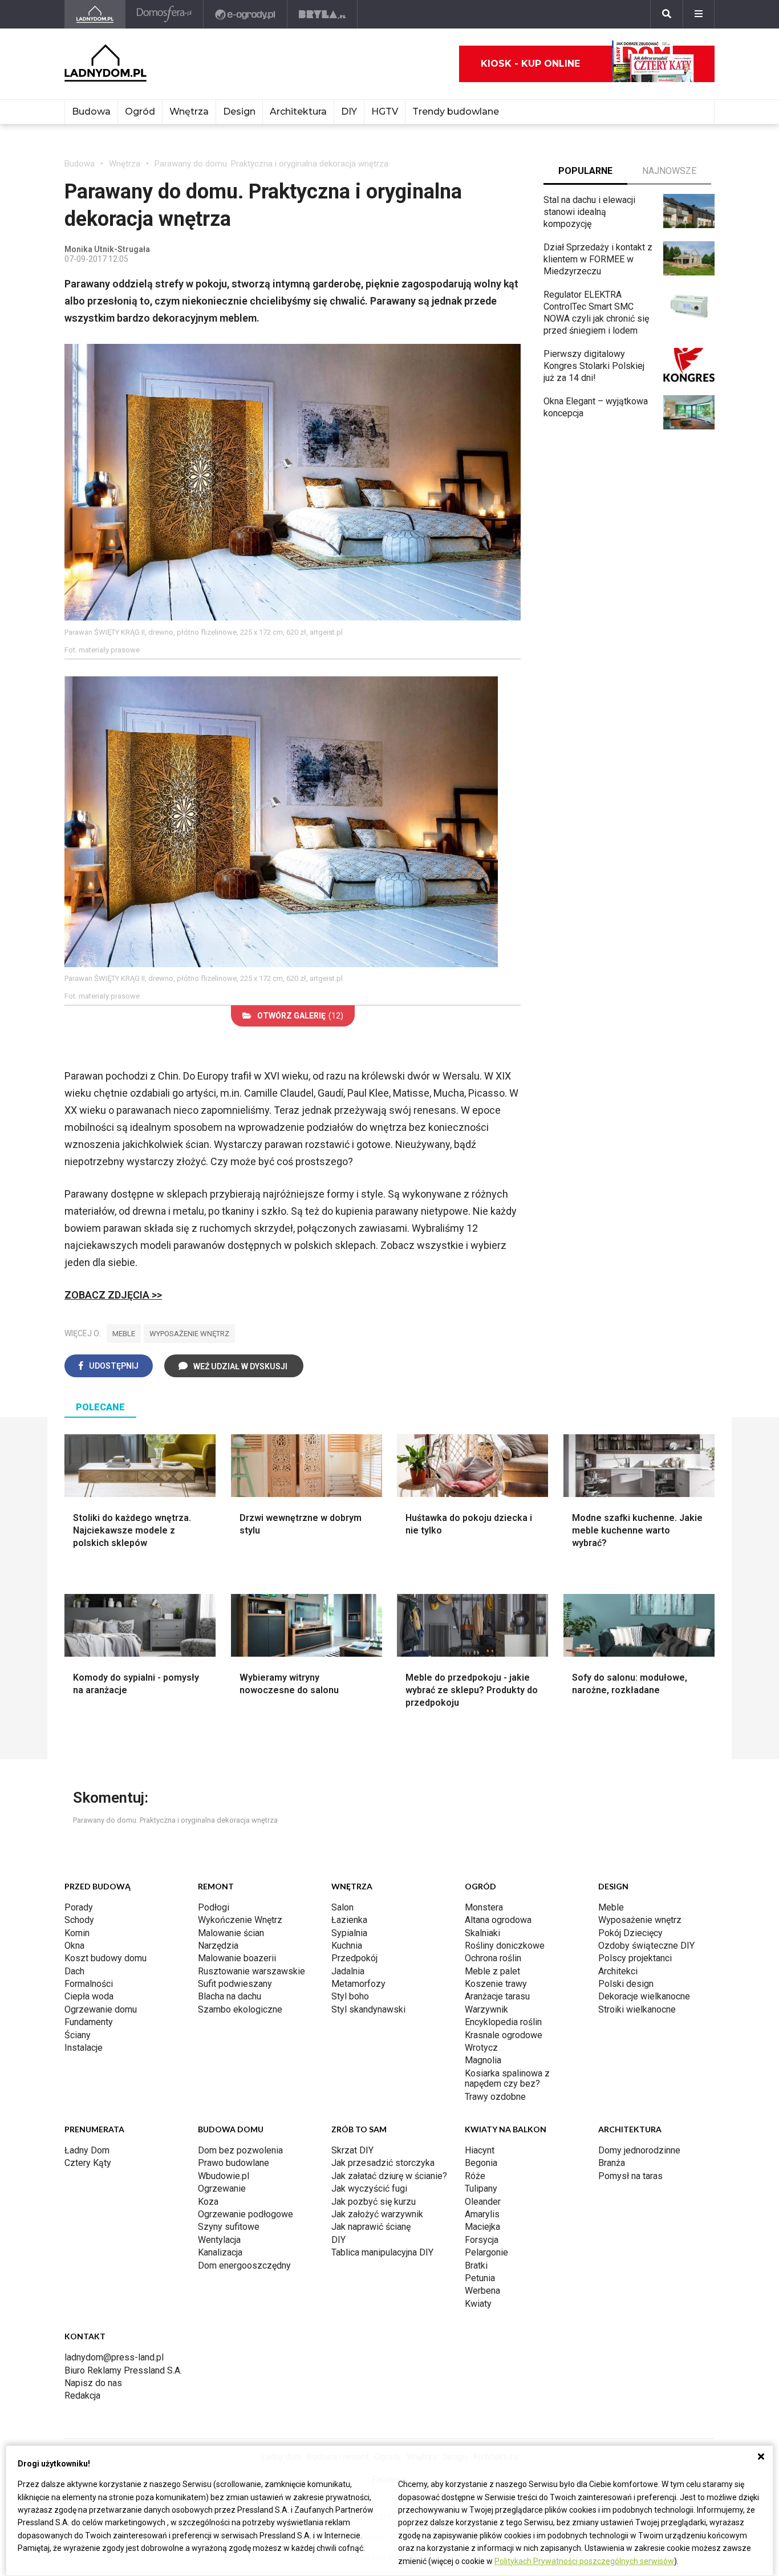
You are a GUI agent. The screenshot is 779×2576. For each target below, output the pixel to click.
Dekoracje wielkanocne (644, 1996)
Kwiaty (478, 2304)
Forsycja (482, 2240)
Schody (79, 1920)
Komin (77, 1933)
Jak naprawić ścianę (371, 2227)
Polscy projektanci (635, 1958)
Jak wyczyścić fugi (369, 2188)
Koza (208, 2202)
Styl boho (350, 1996)
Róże (475, 2176)
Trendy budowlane (456, 111)
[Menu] (699, 14)
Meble (611, 1907)
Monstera (484, 1907)
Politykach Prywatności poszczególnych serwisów (584, 2561)
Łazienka (349, 1920)
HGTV (385, 111)
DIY (349, 111)
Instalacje (84, 2048)
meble (124, 1334)
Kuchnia (347, 1946)
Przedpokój (354, 1958)
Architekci (618, 1971)
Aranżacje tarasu (497, 1996)
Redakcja (82, 2396)
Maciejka (482, 2227)
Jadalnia (348, 1971)
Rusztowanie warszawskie (251, 1971)
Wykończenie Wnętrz (240, 1920)
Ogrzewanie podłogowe (246, 2214)
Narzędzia (218, 1946)
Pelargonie (486, 2252)
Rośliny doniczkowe (505, 1946)
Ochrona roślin (493, 1958)
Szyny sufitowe (229, 2227)
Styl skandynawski (368, 2009)
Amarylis (482, 2214)
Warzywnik (486, 2009)
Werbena (482, 2291)
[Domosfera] (165, 14)
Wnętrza (189, 111)
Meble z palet (492, 1971)
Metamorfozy (358, 1984)
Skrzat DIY (352, 2150)
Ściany (78, 2035)
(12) (300, 1016)
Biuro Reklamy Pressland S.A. (123, 2370)
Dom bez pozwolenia (240, 2150)
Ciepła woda (89, 1996)
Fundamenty (89, 2022)
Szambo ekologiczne (240, 2009)
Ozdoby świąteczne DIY (646, 1946)
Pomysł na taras (630, 2176)
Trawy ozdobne (495, 2097)
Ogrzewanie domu (101, 2009)
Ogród (140, 111)
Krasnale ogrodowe (504, 2035)
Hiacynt (480, 2150)
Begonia (481, 2163)
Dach (74, 1971)
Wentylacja (219, 2240)
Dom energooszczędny (244, 2265)
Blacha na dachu (230, 1996)
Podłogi (214, 1907)
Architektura (298, 111)
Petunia (480, 2278)
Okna (74, 1946)
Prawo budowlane (234, 2163)
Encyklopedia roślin (503, 2022)
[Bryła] (322, 14)
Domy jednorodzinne (639, 2150)
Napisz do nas (93, 2383)
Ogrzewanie (222, 2188)
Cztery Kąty (88, 2163)
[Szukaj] (667, 14)
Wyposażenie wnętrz (640, 1920)
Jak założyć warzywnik (377, 2214)
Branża (612, 2163)
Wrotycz (481, 2048)
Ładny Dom (87, 2150)
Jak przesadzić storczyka (383, 2163)
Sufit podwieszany (235, 1984)
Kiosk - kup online (530, 64)
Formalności (89, 1984)
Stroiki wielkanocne (637, 2009)
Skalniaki (482, 1933)
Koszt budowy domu (106, 1958)
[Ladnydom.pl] (95, 14)
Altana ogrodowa (498, 1920)
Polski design (626, 1984)
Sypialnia (349, 1933)
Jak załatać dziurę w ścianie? (389, 2176)
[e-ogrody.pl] (246, 14)
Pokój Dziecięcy (630, 1933)
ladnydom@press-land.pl (114, 2357)
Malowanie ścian (231, 1933)
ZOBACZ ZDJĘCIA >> (113, 1295)
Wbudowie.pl (224, 2176)
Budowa (91, 111)
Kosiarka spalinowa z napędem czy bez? (507, 2078)
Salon (342, 1907)
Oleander (483, 2202)
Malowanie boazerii (237, 1958)
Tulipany (481, 2188)
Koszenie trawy (496, 1984)
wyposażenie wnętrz (189, 1334)
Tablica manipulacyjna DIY (382, 2252)
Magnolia (483, 2060)
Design (239, 111)
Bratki (476, 2265)
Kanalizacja (220, 2252)
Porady (79, 1907)
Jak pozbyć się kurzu (374, 2202)
